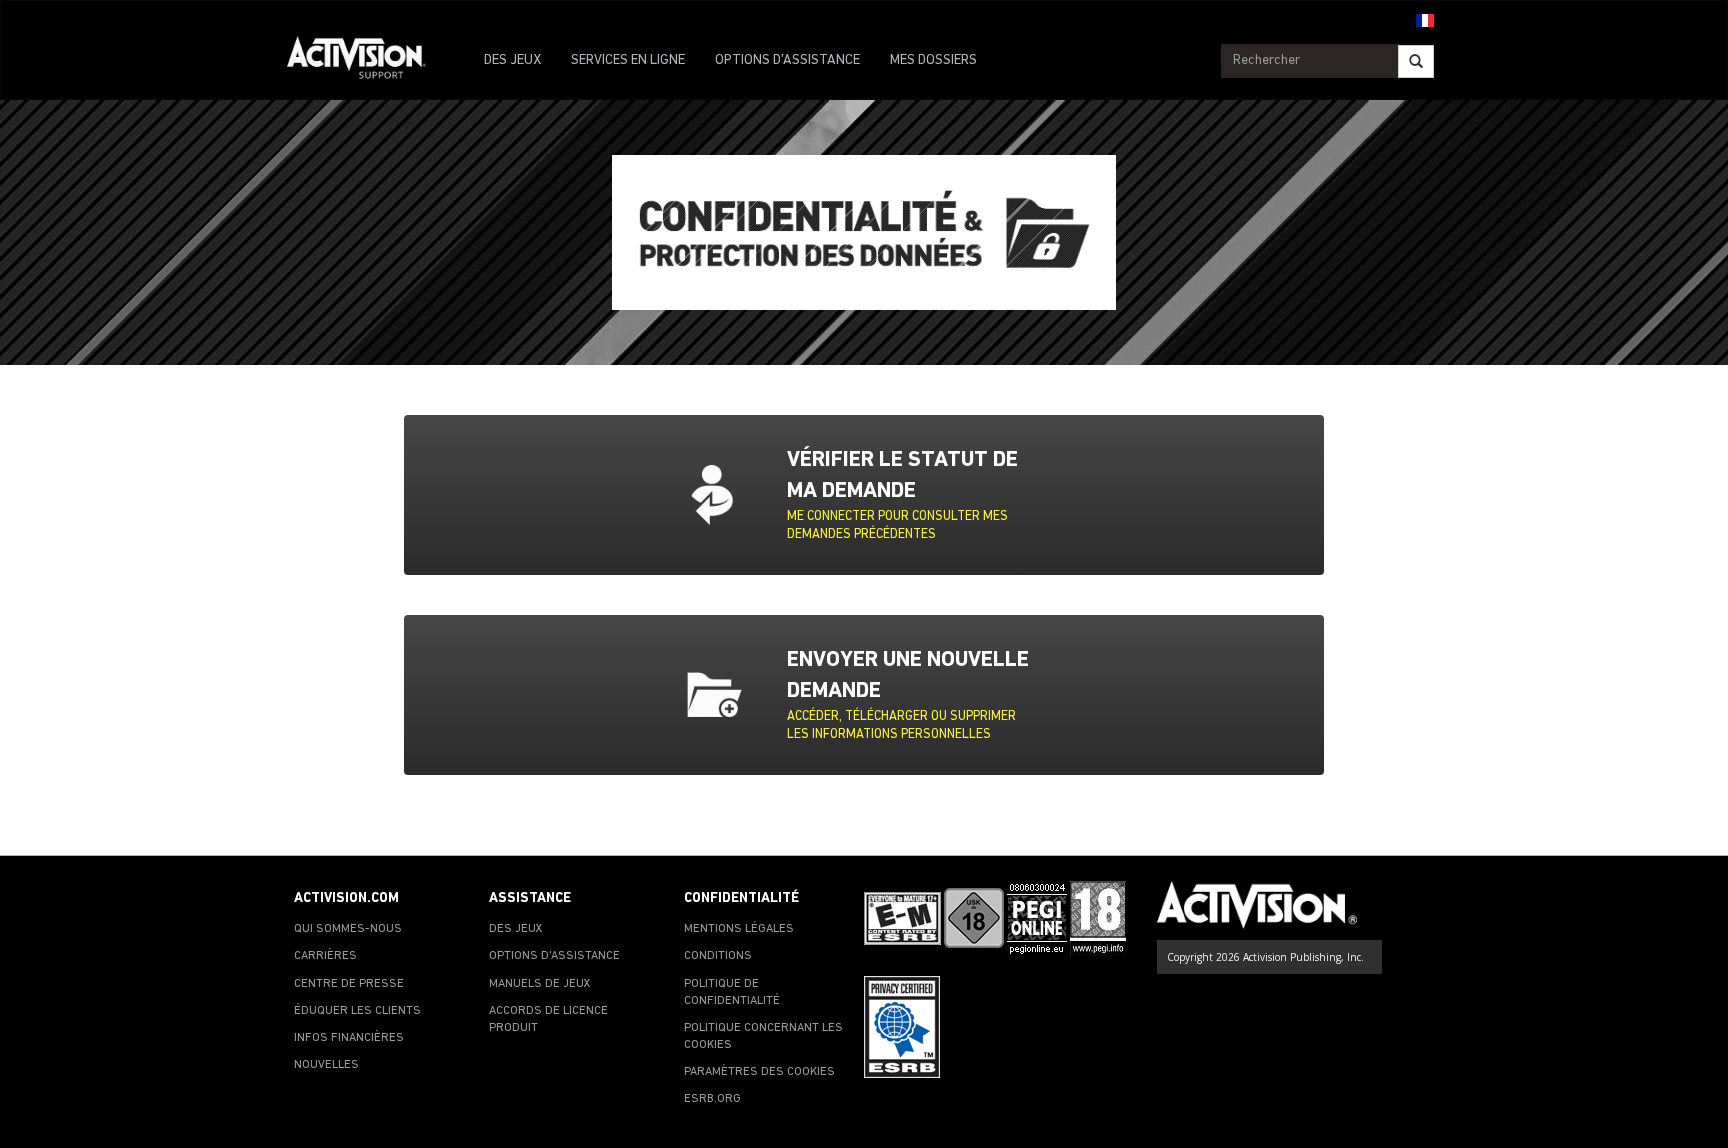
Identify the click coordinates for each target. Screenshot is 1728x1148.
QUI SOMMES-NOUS (348, 929)
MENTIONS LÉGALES (739, 929)
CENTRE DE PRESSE (349, 984)
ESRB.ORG (712, 1099)
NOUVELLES (326, 1065)
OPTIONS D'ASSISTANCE (787, 60)
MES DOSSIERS (933, 60)
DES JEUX (512, 60)
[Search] (1416, 61)
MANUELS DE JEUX (540, 984)
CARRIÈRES (325, 956)
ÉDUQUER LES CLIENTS (357, 1011)
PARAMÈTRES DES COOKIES (759, 1072)
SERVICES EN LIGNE (628, 60)
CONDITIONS (718, 956)
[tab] (909, 495)
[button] (1425, 19)
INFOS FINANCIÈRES (349, 1038)
